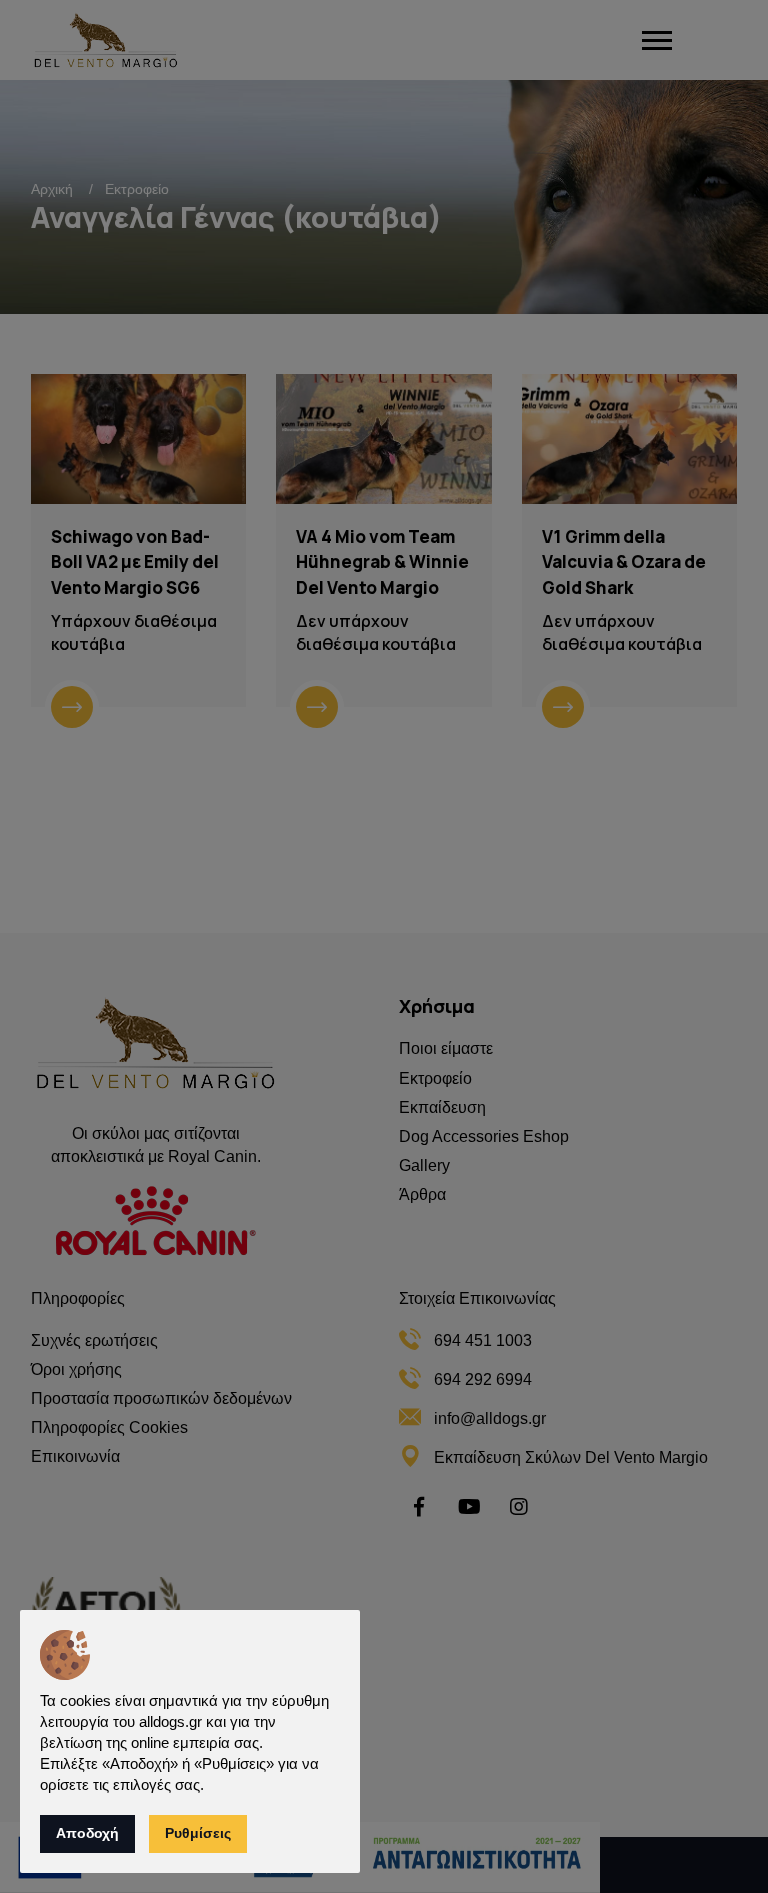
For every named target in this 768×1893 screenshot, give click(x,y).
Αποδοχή (87, 1833)
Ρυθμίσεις (198, 1833)
